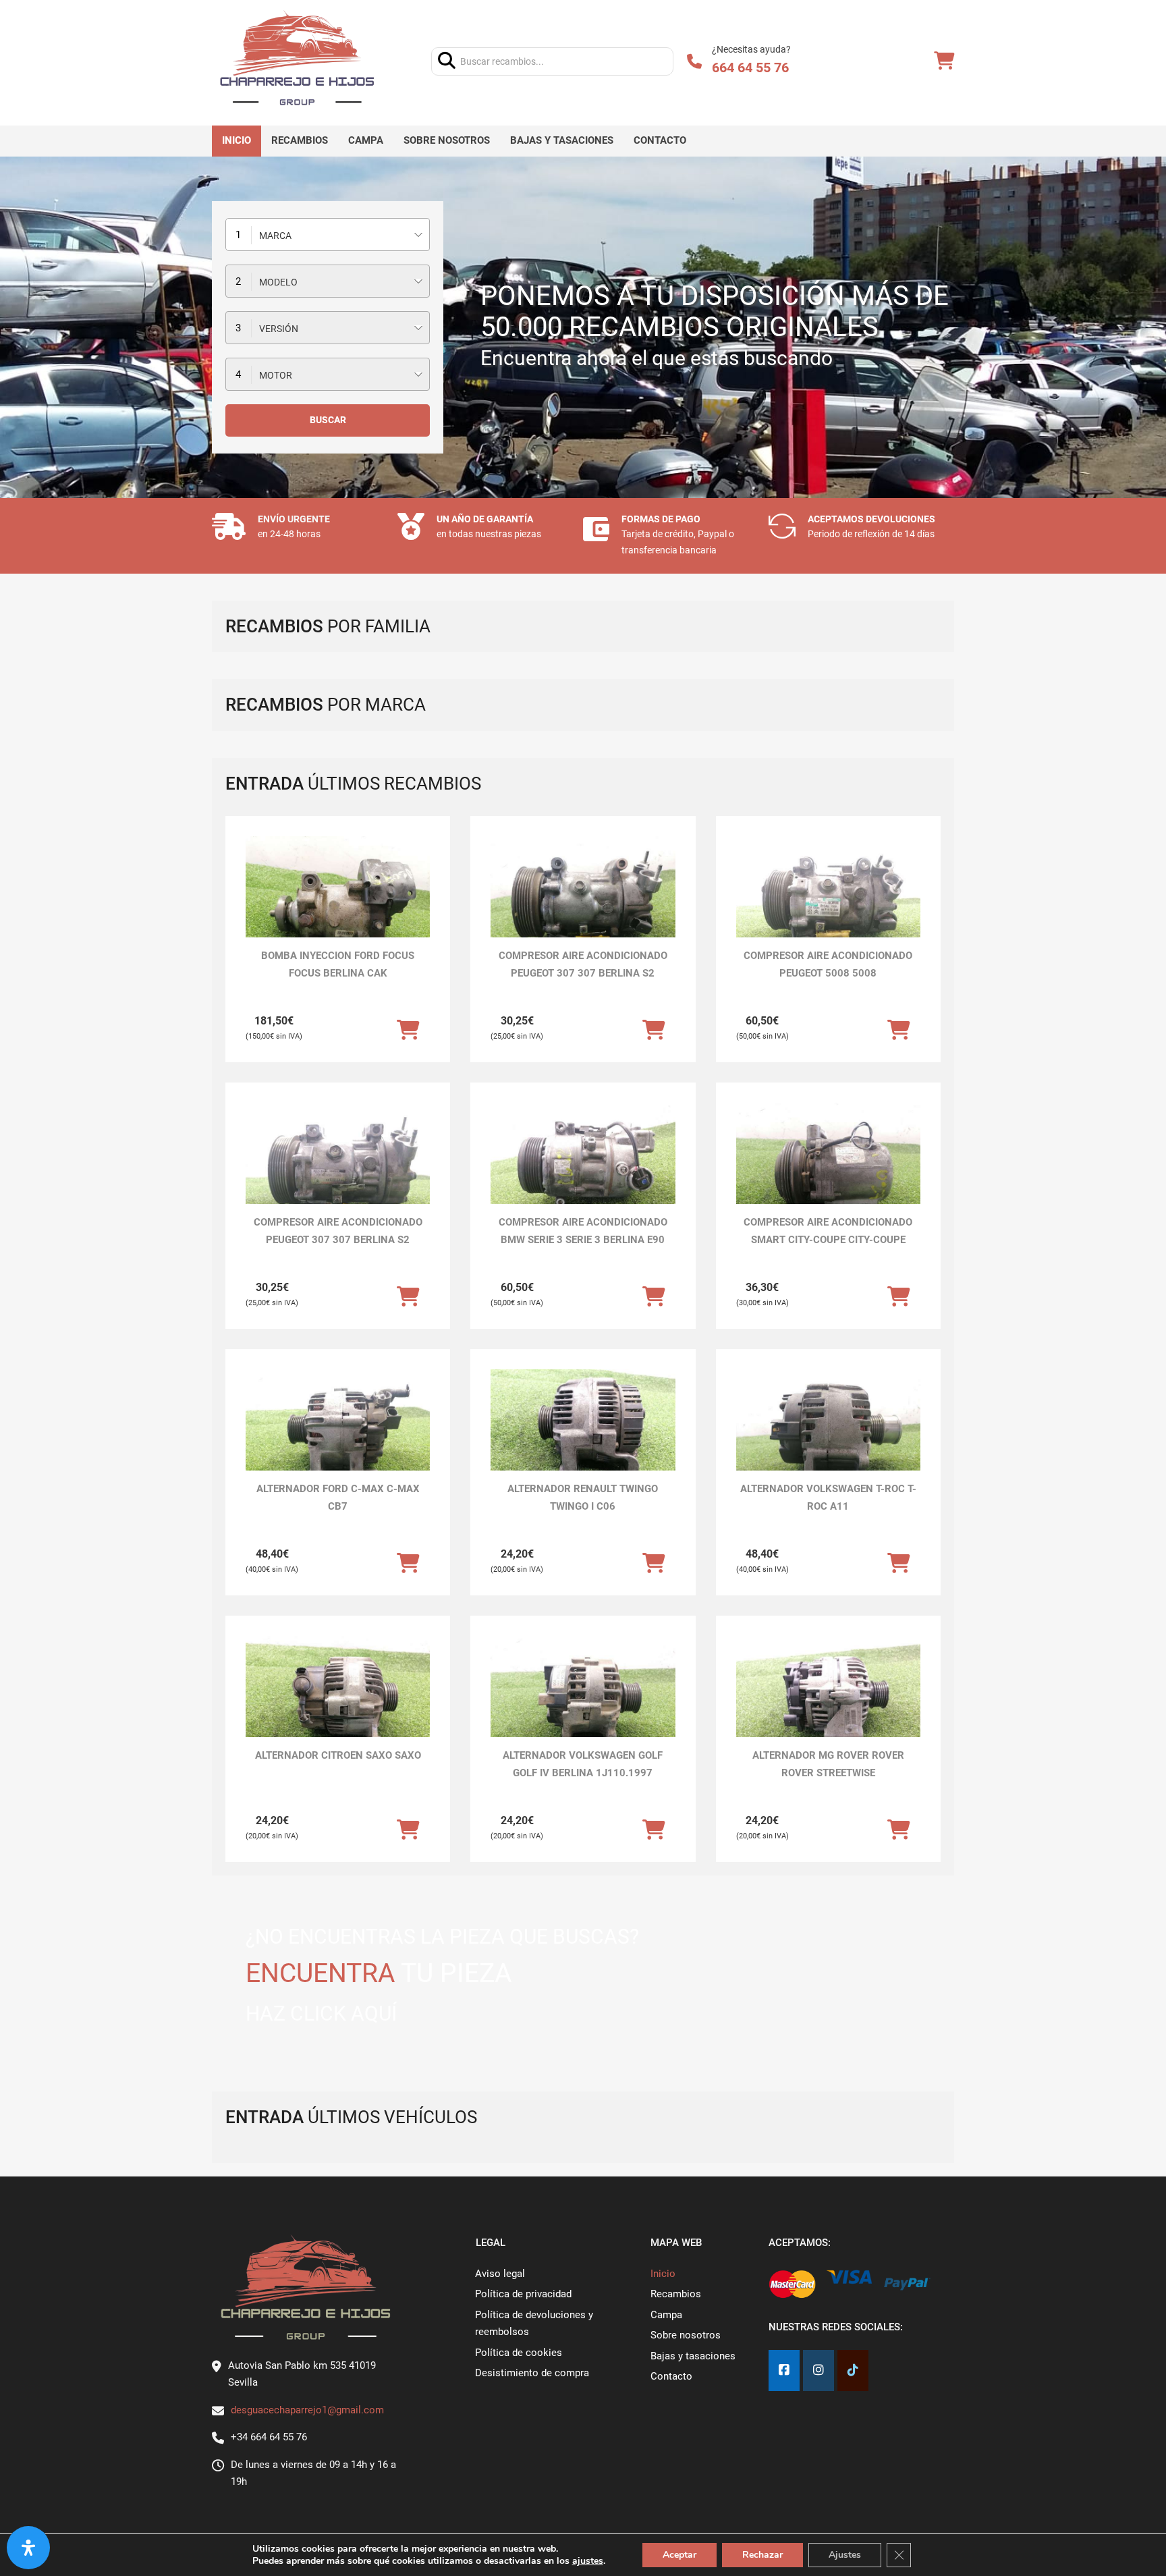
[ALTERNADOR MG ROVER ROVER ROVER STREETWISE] (828, 1705)
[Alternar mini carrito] (944, 61)
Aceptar (679, 2555)
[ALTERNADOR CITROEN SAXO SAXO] (338, 1705)
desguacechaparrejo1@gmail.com (307, 2410)
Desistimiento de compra (532, 2373)
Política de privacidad (523, 2294)
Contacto (660, 140)
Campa (366, 140)
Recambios (300, 140)
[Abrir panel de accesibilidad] (28, 2548)
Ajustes (845, 2555)
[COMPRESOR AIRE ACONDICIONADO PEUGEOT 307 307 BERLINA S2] (583, 905)
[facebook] (784, 2371)
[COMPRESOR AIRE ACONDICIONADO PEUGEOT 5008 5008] (828, 905)
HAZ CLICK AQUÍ (321, 2013)
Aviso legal (500, 2274)
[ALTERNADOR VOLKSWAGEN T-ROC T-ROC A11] (828, 1438)
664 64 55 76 (750, 67)
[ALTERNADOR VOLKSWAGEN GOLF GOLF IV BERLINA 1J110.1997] (583, 1705)
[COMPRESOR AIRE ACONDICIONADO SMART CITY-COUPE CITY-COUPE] (828, 1172)
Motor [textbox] (276, 375)
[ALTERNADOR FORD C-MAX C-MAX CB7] (338, 1438)
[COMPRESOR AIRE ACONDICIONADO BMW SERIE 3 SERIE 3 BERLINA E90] (583, 1172)
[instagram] (818, 2371)
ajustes (588, 2561)
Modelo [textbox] (278, 282)
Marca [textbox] (275, 236)
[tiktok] (853, 2371)
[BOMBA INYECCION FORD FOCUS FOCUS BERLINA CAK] (338, 905)
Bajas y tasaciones (562, 140)
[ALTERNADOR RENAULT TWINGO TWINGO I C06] (583, 1438)
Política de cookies (519, 2353)
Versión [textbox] (279, 329)
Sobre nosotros (447, 140)
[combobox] (328, 235)
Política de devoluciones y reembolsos (534, 2324)
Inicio (237, 140)
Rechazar (762, 2555)
